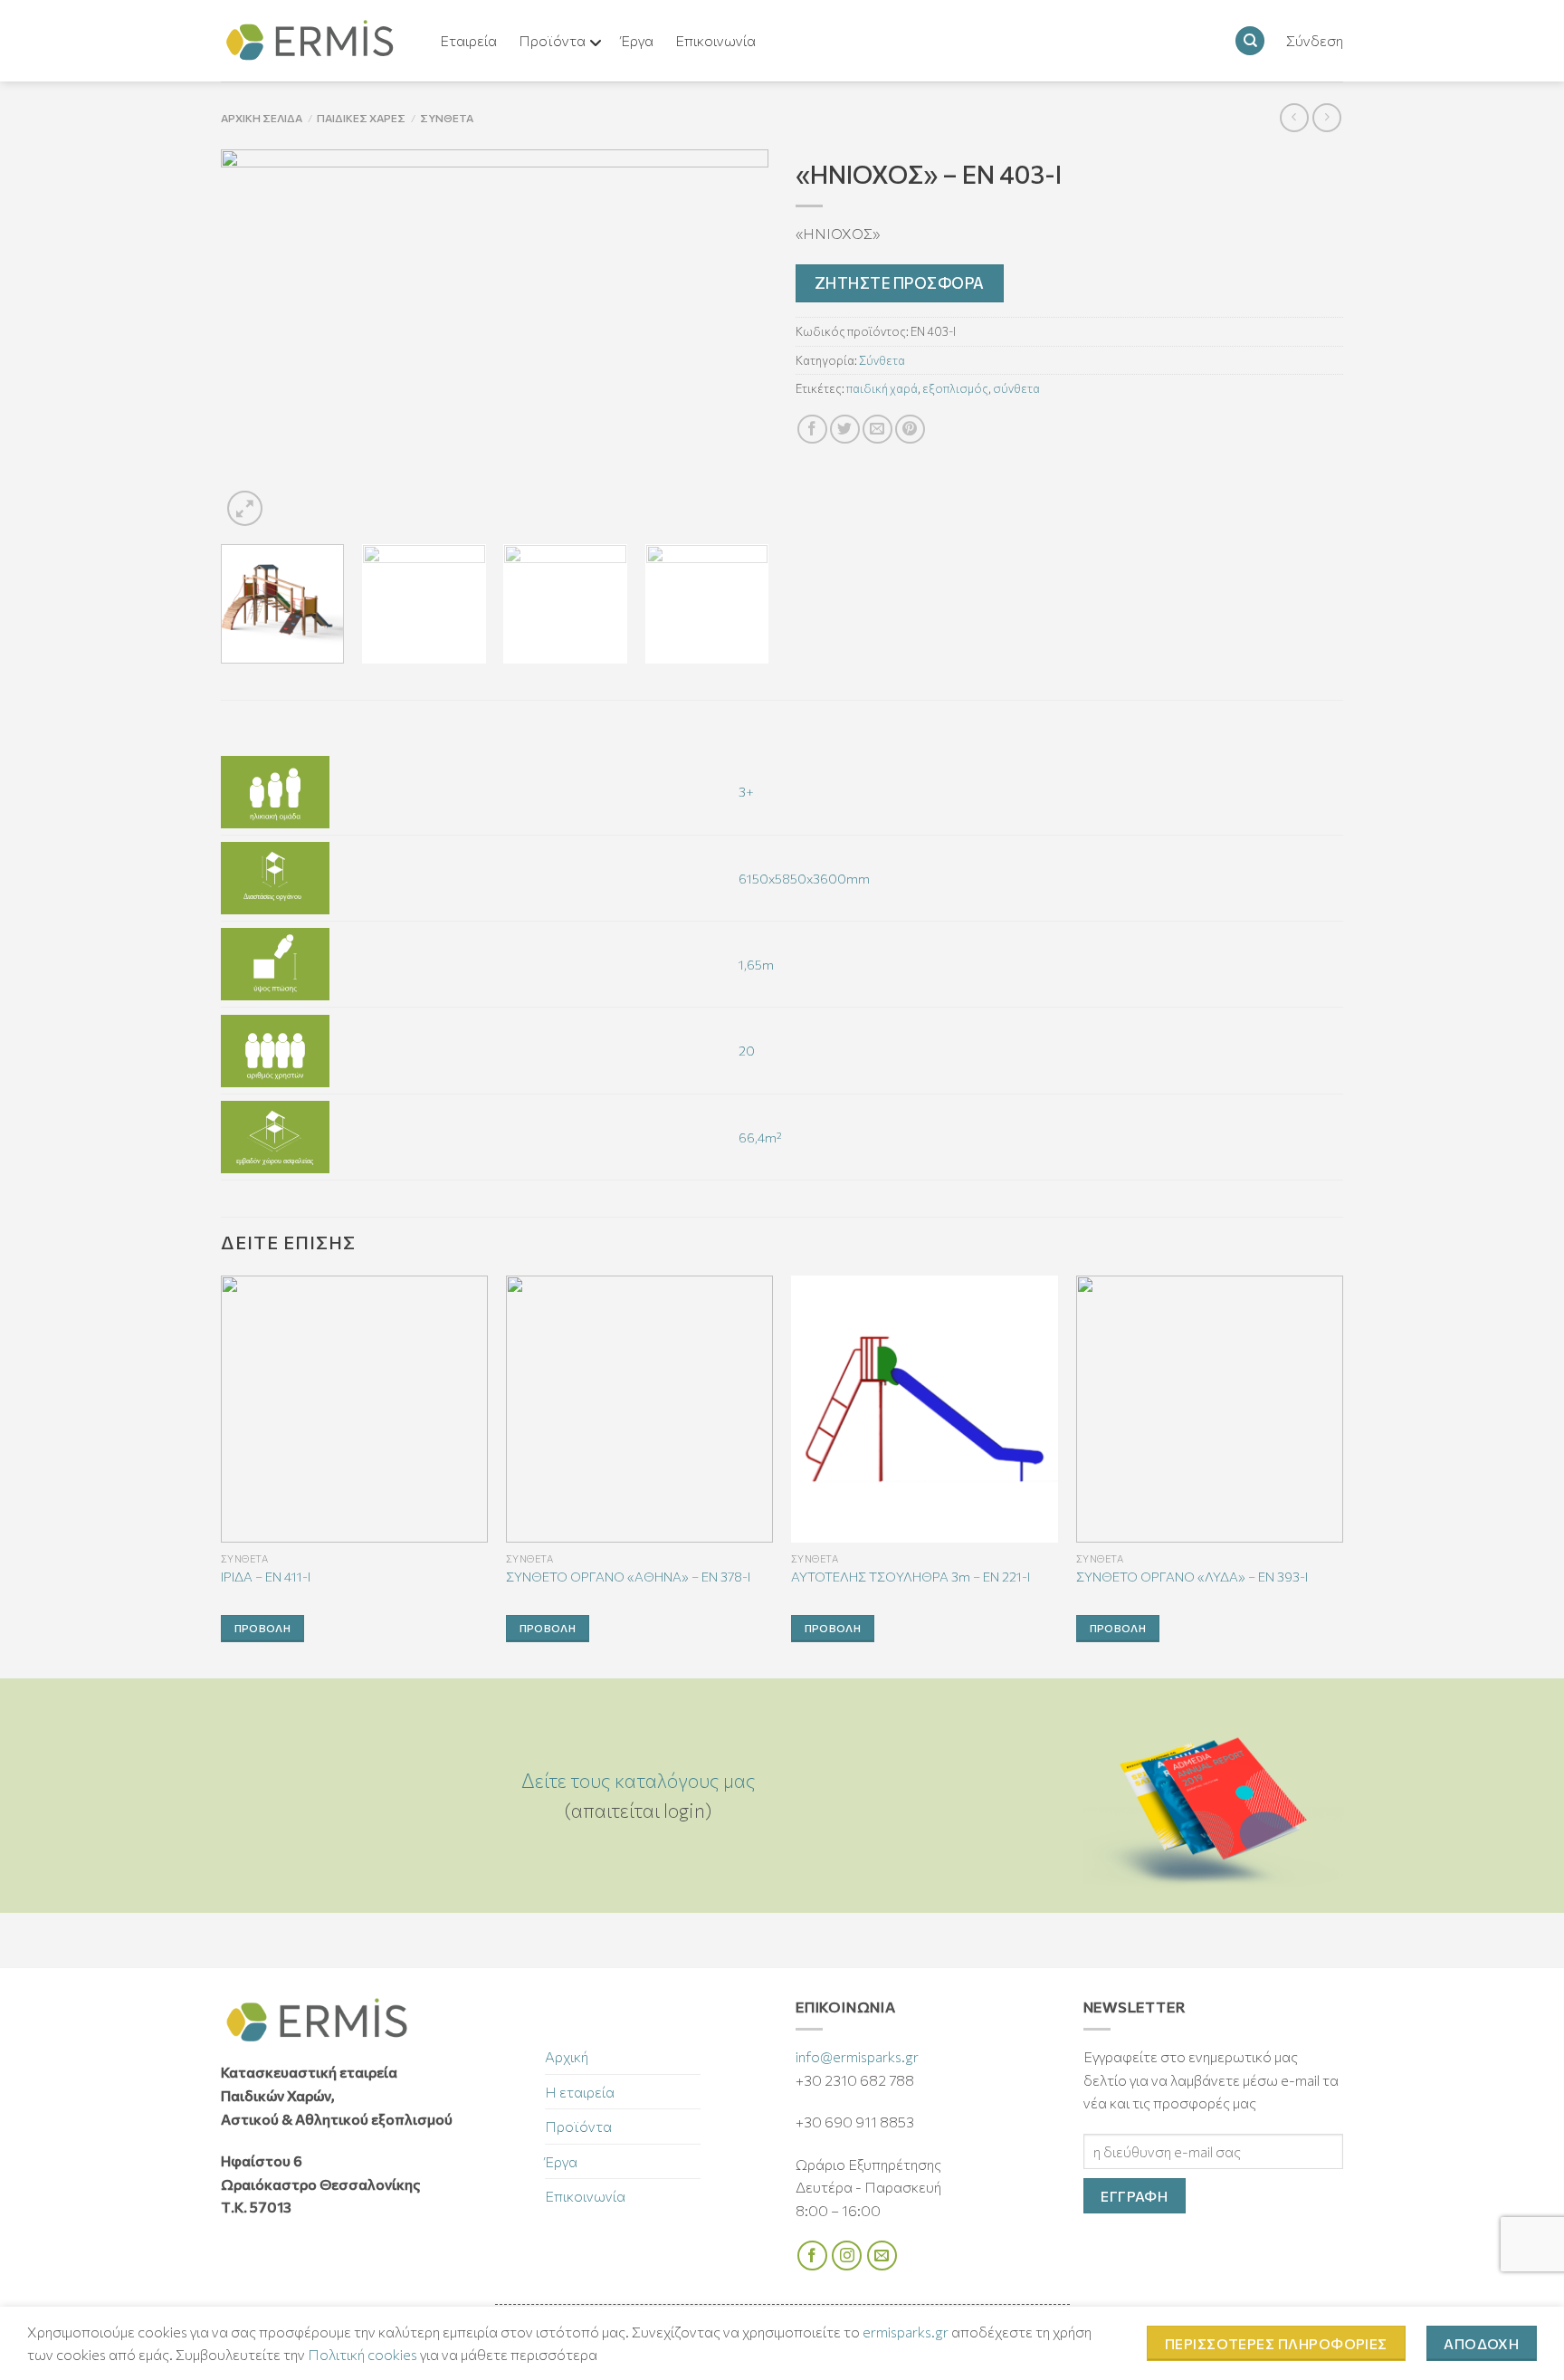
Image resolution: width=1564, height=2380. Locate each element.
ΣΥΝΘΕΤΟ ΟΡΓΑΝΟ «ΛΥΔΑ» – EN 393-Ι (1192, 1576)
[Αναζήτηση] (1250, 41)
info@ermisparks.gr (857, 2056)
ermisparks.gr (906, 2332)
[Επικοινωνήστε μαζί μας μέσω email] (882, 2256)
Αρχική (567, 2056)
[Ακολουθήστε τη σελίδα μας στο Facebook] (812, 2256)
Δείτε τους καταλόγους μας (639, 1780)
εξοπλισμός (955, 388)
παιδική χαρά (882, 388)
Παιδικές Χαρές (361, 118)
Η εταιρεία (580, 2092)
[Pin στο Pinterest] (910, 430)
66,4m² (760, 1137)
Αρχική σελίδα (262, 118)
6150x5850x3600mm (804, 878)
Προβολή (262, 1628)
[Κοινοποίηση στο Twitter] (845, 430)
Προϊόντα (578, 2126)
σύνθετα (1016, 388)
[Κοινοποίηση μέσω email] (877, 430)
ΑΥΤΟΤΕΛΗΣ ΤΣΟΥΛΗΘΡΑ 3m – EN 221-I (911, 1576)
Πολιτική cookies (362, 2354)
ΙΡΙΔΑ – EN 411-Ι (266, 1576)
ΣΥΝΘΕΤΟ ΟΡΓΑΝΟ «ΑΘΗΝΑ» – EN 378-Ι (628, 1576)
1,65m (756, 964)
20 (747, 1050)
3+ (746, 791)
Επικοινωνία (585, 2196)
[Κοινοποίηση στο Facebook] (812, 430)
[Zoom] (245, 508)
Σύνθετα (447, 118)
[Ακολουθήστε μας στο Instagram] (847, 2256)
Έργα (561, 2161)
